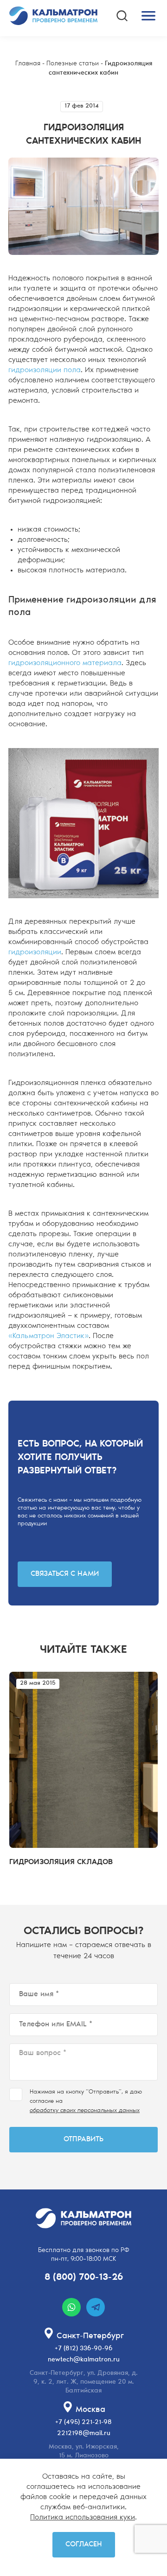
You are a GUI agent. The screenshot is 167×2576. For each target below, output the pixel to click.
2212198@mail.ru (84, 2434)
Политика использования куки (83, 2518)
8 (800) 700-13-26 (84, 2278)
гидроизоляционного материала (65, 663)
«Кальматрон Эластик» (48, 1336)
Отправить (83, 2139)
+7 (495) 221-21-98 (83, 2423)
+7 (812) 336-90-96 (84, 2349)
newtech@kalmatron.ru (84, 2360)
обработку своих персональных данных (85, 2111)
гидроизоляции (35, 952)
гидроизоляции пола (45, 370)
